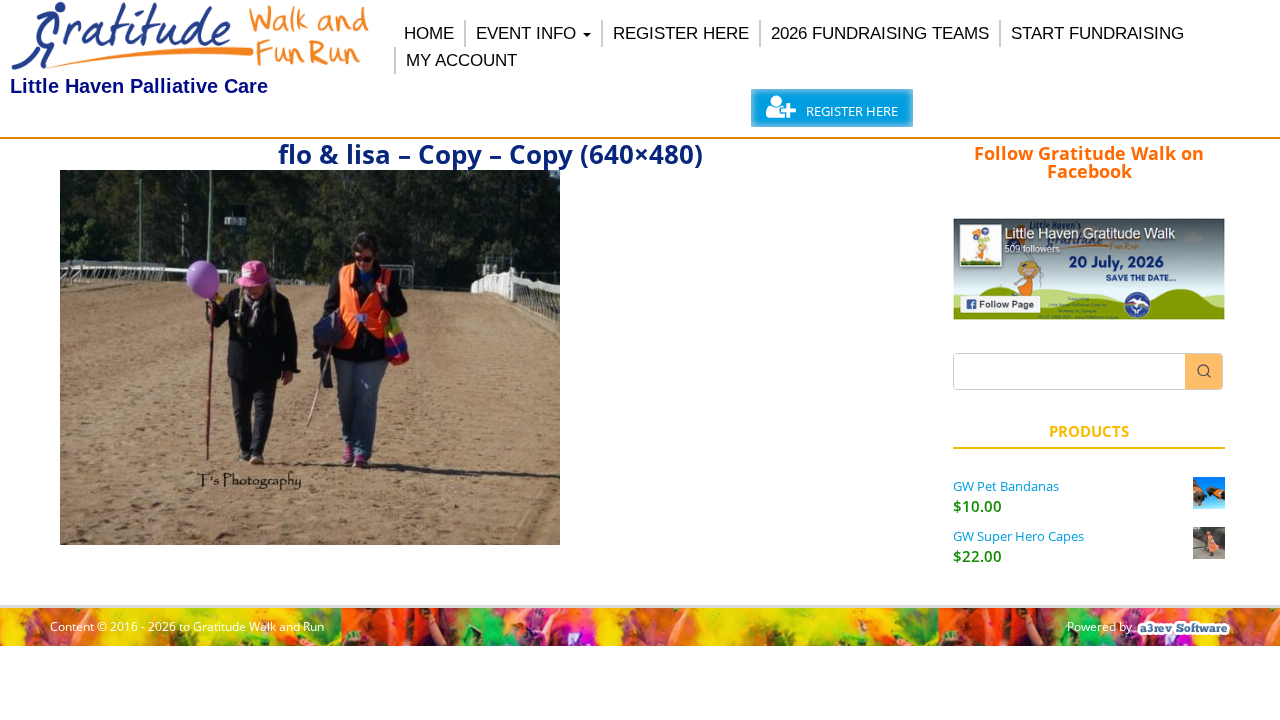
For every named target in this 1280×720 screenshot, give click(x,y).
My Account (461, 60)
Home (429, 33)
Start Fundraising (1097, 33)
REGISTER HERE (681, 33)
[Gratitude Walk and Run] (192, 65)
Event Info (526, 33)
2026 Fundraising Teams (880, 33)
